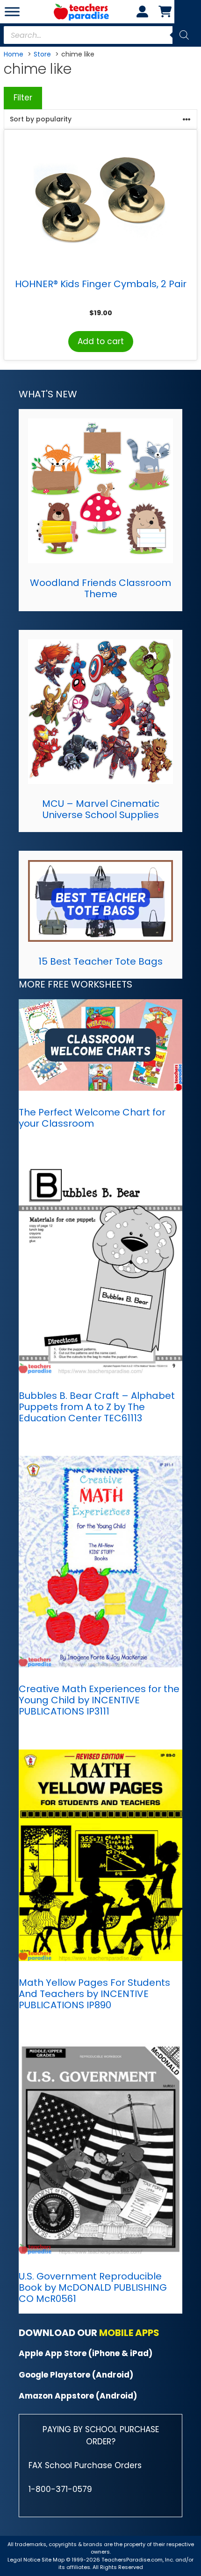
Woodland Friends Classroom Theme (100, 588)
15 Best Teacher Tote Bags (100, 961)
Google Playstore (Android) (76, 2375)
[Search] (184, 35)
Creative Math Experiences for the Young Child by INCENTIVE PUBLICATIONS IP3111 (99, 1700)
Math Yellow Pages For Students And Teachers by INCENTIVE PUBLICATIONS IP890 (94, 1994)
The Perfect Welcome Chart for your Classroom (92, 1118)
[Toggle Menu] (12, 11)
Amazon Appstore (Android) (78, 2396)
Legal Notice (24, 2560)
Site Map (54, 2560)
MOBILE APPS (129, 2333)
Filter (23, 98)
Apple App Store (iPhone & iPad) (86, 2353)
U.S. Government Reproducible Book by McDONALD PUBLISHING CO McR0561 (93, 2287)
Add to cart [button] (101, 341)
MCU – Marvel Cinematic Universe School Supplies (101, 809)
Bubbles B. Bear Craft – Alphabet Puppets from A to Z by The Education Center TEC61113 (97, 1407)
